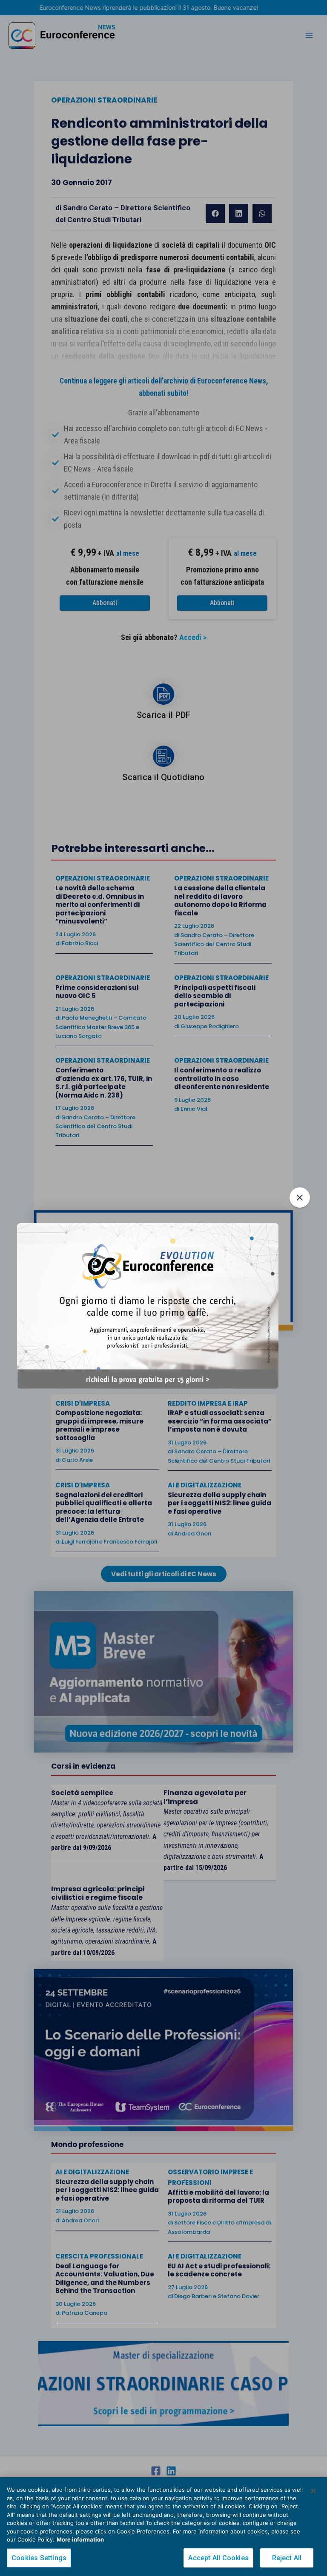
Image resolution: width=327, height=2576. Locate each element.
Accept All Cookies (218, 2558)
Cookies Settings (39, 2558)
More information (80, 2539)
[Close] (313, 2491)
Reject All (287, 2558)
